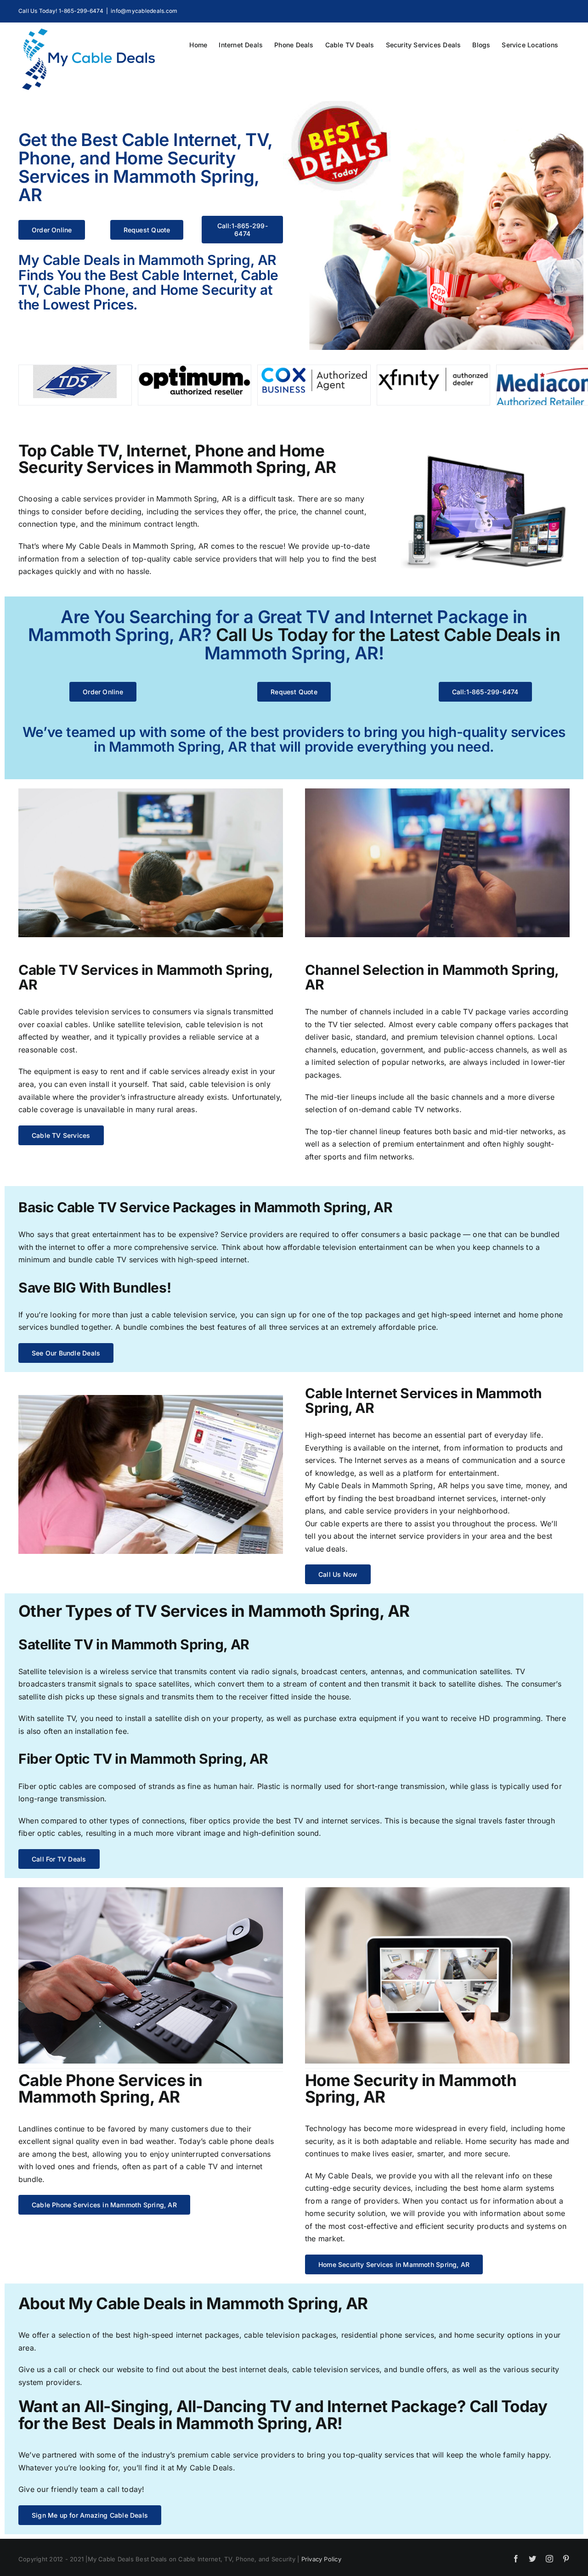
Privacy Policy (321, 2559)
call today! (126, 2489)
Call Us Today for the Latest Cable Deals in (388, 635)
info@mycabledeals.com (144, 11)
